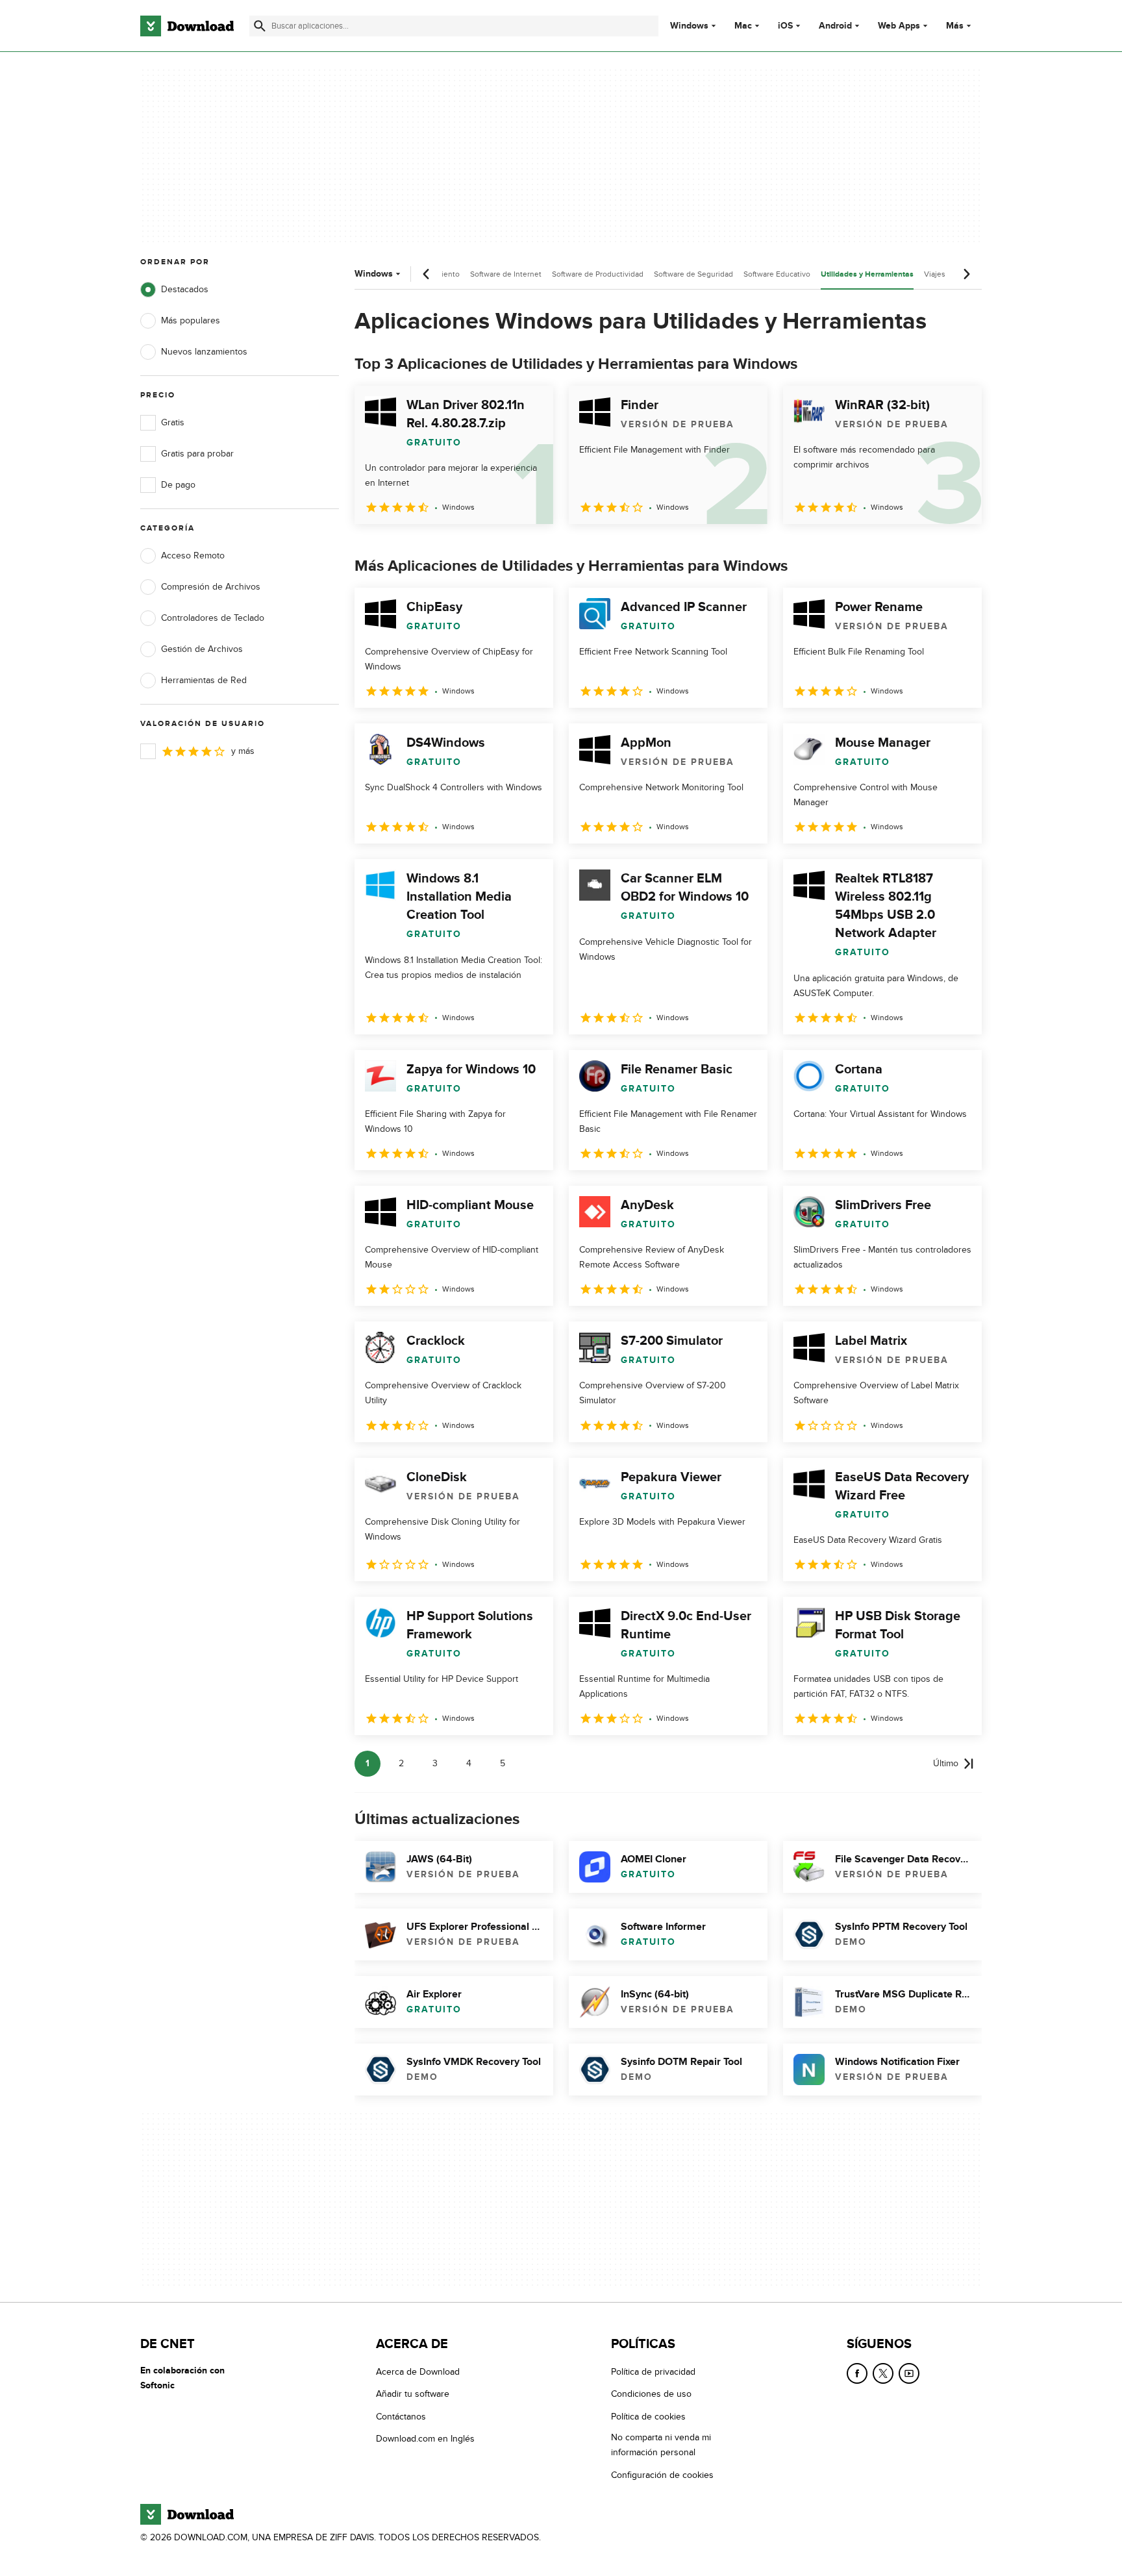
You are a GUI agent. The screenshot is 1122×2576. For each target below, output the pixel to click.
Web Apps (899, 26)
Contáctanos (401, 2416)
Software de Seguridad (693, 274)
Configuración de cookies (662, 2474)
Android (835, 26)
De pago (178, 485)
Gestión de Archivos (202, 649)
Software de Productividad (598, 274)
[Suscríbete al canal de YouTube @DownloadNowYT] (909, 2373)
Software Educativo (777, 274)
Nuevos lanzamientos (204, 352)
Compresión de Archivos (211, 587)
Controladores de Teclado (213, 618)
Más (955, 26)
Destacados (185, 289)
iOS (785, 26)
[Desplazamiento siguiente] (966, 274)
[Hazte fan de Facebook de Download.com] (857, 2373)
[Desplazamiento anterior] (427, 274)
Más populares (191, 320)
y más (243, 751)
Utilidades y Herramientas (867, 274)
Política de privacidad (653, 2372)
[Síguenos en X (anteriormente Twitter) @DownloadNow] (883, 2373)
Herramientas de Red (204, 680)
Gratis (173, 422)
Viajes (935, 274)
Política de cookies (648, 2416)
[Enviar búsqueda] (260, 26)
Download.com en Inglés (425, 2439)
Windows (689, 26)
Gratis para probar (197, 454)
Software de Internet (506, 274)
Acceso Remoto (193, 556)
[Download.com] (187, 26)
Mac (743, 26)
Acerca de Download (418, 2372)
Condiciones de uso (651, 2394)
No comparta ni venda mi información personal (661, 2445)
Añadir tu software (413, 2394)
